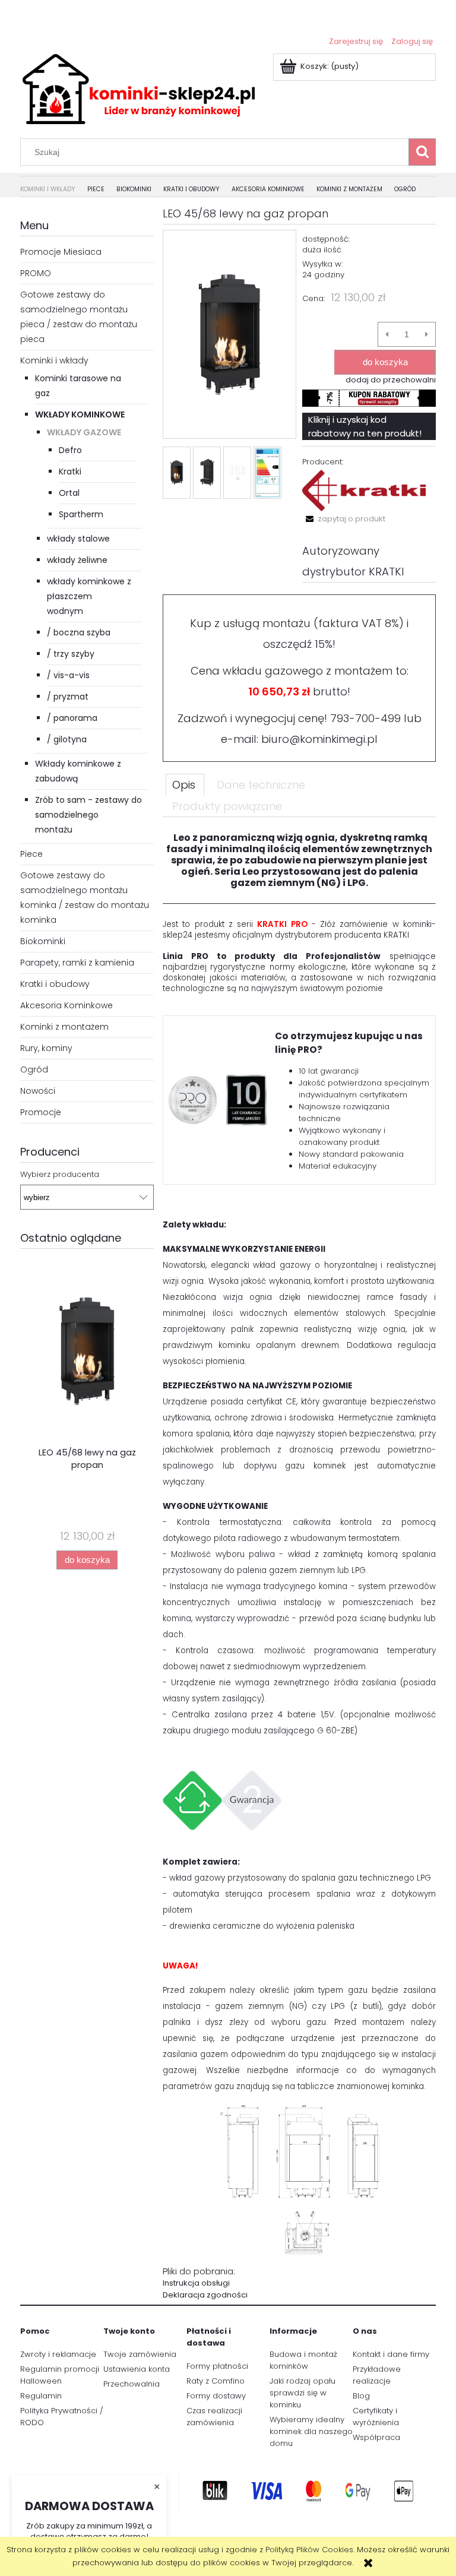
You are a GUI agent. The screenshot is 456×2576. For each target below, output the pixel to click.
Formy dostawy (216, 2396)
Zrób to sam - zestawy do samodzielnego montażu (88, 815)
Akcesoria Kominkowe (66, 1005)
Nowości (38, 1091)
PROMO (36, 273)
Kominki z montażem (64, 1027)
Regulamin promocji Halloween (60, 2375)
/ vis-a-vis (68, 675)
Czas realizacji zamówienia (214, 2417)
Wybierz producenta (60, 1175)
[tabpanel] (299, 1567)
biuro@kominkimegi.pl (319, 739)
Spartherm (81, 514)
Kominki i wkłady (54, 360)
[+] (427, 334)
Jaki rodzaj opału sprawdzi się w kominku (303, 2393)
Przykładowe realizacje (377, 2375)
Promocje (41, 1112)
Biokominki (43, 941)
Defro (70, 450)
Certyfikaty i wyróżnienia (376, 2417)
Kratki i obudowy (55, 984)
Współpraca (376, 2437)
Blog (361, 2396)
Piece (31, 854)
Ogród (34, 1069)
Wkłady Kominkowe (80, 414)
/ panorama (72, 718)
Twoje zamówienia (140, 2354)
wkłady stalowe (78, 539)
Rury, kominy (46, 1048)
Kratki (70, 471)
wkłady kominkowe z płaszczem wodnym (89, 596)
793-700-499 (365, 718)
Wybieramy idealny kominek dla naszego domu (311, 2431)
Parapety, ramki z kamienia (77, 963)
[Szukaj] (422, 152)
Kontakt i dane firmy (391, 2354)
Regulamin (41, 2396)
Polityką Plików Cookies (309, 2550)
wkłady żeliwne (77, 560)
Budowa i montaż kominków (303, 2360)
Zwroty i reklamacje (58, 2354)
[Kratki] (364, 490)
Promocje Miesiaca (61, 252)
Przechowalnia (132, 2384)
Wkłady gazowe (84, 432)
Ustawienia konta (137, 2369)
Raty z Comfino (216, 2381)
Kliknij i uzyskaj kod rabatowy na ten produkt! (365, 426)
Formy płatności (217, 2366)
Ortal (69, 493)
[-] (387, 334)
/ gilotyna (67, 739)
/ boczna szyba (79, 632)
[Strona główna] (139, 88)
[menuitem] (54, 190)
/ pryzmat (68, 697)
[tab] (185, 784)
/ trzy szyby (71, 654)
